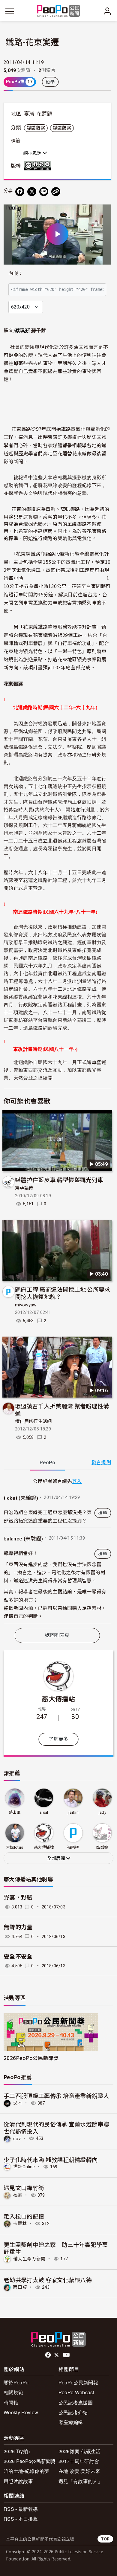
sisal (44, 1812)
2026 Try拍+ (17, 2451)
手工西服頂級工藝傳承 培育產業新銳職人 (56, 2095)
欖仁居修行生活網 (33, 1421)
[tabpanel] (57, 1550)
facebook (48, 2355)
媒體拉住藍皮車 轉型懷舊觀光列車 (59, 1179)
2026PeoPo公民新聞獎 (31, 2058)
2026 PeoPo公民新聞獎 (30, 2461)
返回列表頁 (57, 1635)
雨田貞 (20, 2287)
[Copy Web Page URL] (56, 192)
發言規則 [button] (101, 1463)
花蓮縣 (44, 114)
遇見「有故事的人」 (81, 2481)
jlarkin (73, 1812)
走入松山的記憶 (24, 2216)
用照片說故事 (18, 2481)
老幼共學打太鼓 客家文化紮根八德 (48, 2280)
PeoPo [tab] (47, 1463)
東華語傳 (24, 1188)
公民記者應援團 (76, 2402)
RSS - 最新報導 (21, 2509)
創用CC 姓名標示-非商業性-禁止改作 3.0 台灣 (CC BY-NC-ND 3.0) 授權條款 (39, 166)
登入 (77, 1481)
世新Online (24, 2167)
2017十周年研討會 (79, 2461)
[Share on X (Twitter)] (32, 192)
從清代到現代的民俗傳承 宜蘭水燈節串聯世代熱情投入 (56, 2127)
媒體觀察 (36, 128)
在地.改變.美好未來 (79, 2471)
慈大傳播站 (58, 1698)
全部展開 (57, 1859)
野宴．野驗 (18, 1898)
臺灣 (29, 114)
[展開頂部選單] (107, 11)
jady (102, 1812)
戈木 (18, 2103)
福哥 (18, 2195)
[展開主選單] (10, 11)
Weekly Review (21, 2412)
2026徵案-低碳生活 (80, 2451)
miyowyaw (26, 1305)
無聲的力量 (18, 1927)
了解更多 (58, 1739)
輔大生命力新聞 (29, 2259)
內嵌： (16, 273)
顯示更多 (33, 153)
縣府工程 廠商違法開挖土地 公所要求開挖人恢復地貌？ (63, 1293)
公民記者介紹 (73, 2412)
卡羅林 (20, 2224)
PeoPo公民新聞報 (78, 2382)
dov (17, 2138)
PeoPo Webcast (76, 2392)
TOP (105, 2539)
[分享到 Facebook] (20, 192)
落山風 (15, 1812)
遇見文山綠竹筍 (24, 2188)
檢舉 (50, 82)
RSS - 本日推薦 (21, 2519)
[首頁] (59, 11)
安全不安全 (18, 1957)
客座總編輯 (71, 2422)
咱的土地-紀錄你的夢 (26, 2471)
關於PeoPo (16, 2382)
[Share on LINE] (44, 192)
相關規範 (13, 2392)
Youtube (67, 2355)
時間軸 (11, 2402)
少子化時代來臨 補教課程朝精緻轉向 (51, 2159)
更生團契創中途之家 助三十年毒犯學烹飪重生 (56, 2248)
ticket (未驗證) (21, 1498)
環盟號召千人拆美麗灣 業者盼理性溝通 (62, 1409)
